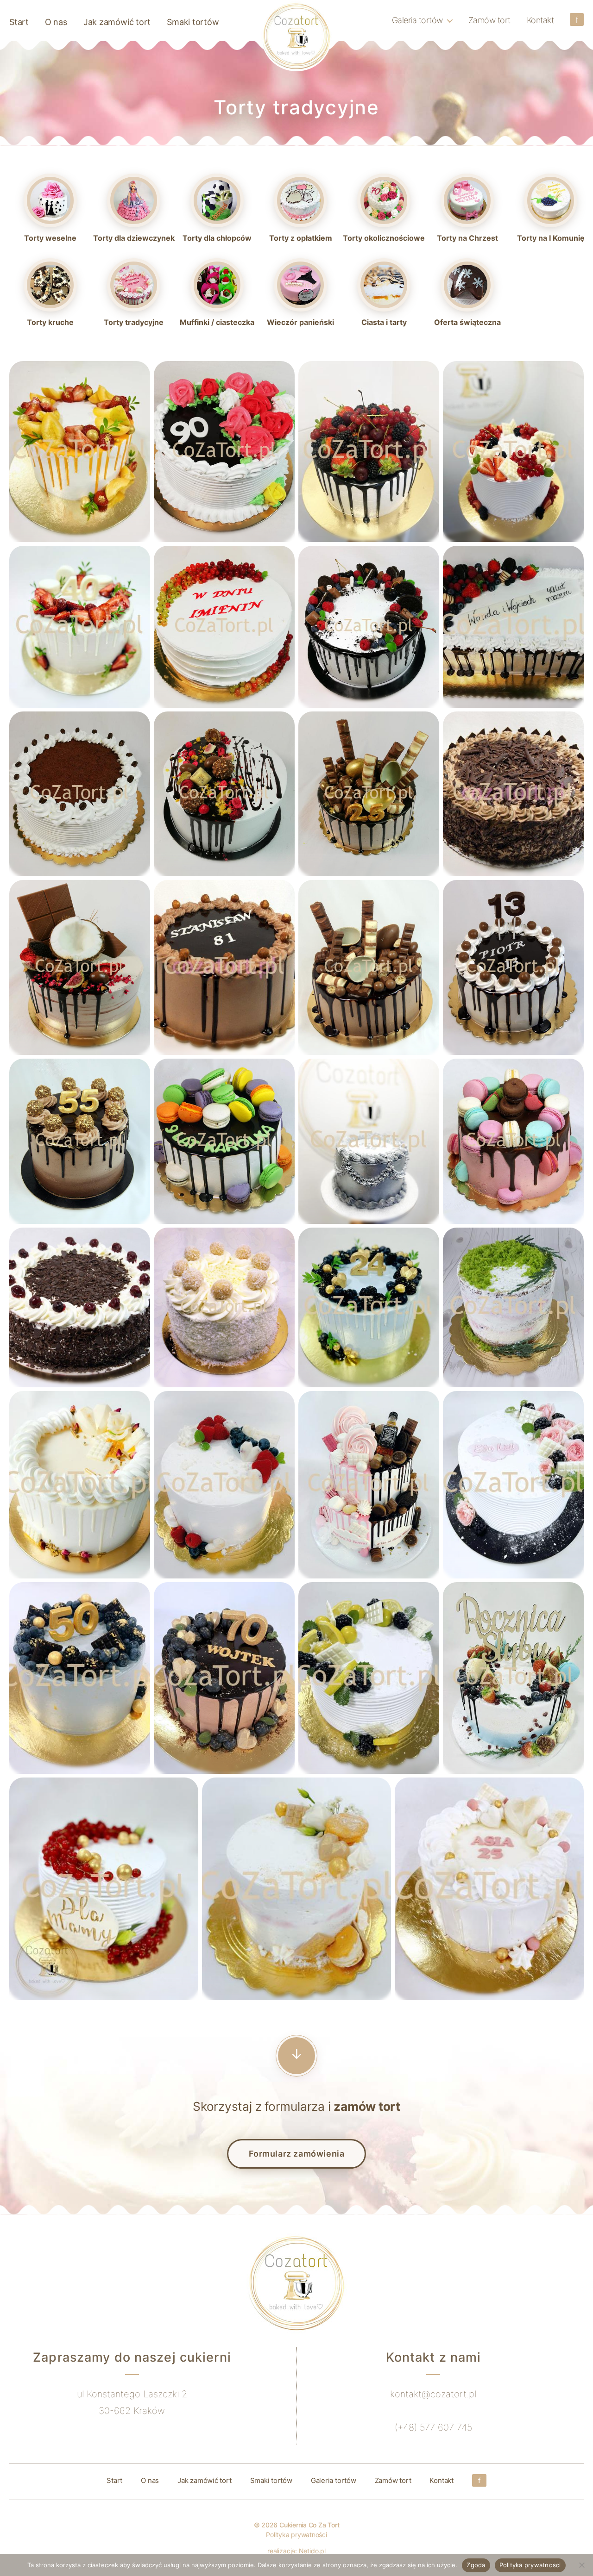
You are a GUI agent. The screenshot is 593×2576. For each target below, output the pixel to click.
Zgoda (476, 2565)
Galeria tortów (417, 20)
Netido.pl (312, 2551)
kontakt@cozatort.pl (433, 2394)
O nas (56, 22)
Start (19, 22)
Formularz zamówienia (297, 2154)
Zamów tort (489, 20)
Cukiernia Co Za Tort (309, 2525)
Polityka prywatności (296, 2535)
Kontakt (540, 20)
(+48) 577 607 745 (433, 2427)
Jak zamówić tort (117, 22)
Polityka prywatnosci (530, 2565)
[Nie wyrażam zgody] (581, 2565)
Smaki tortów (193, 22)
